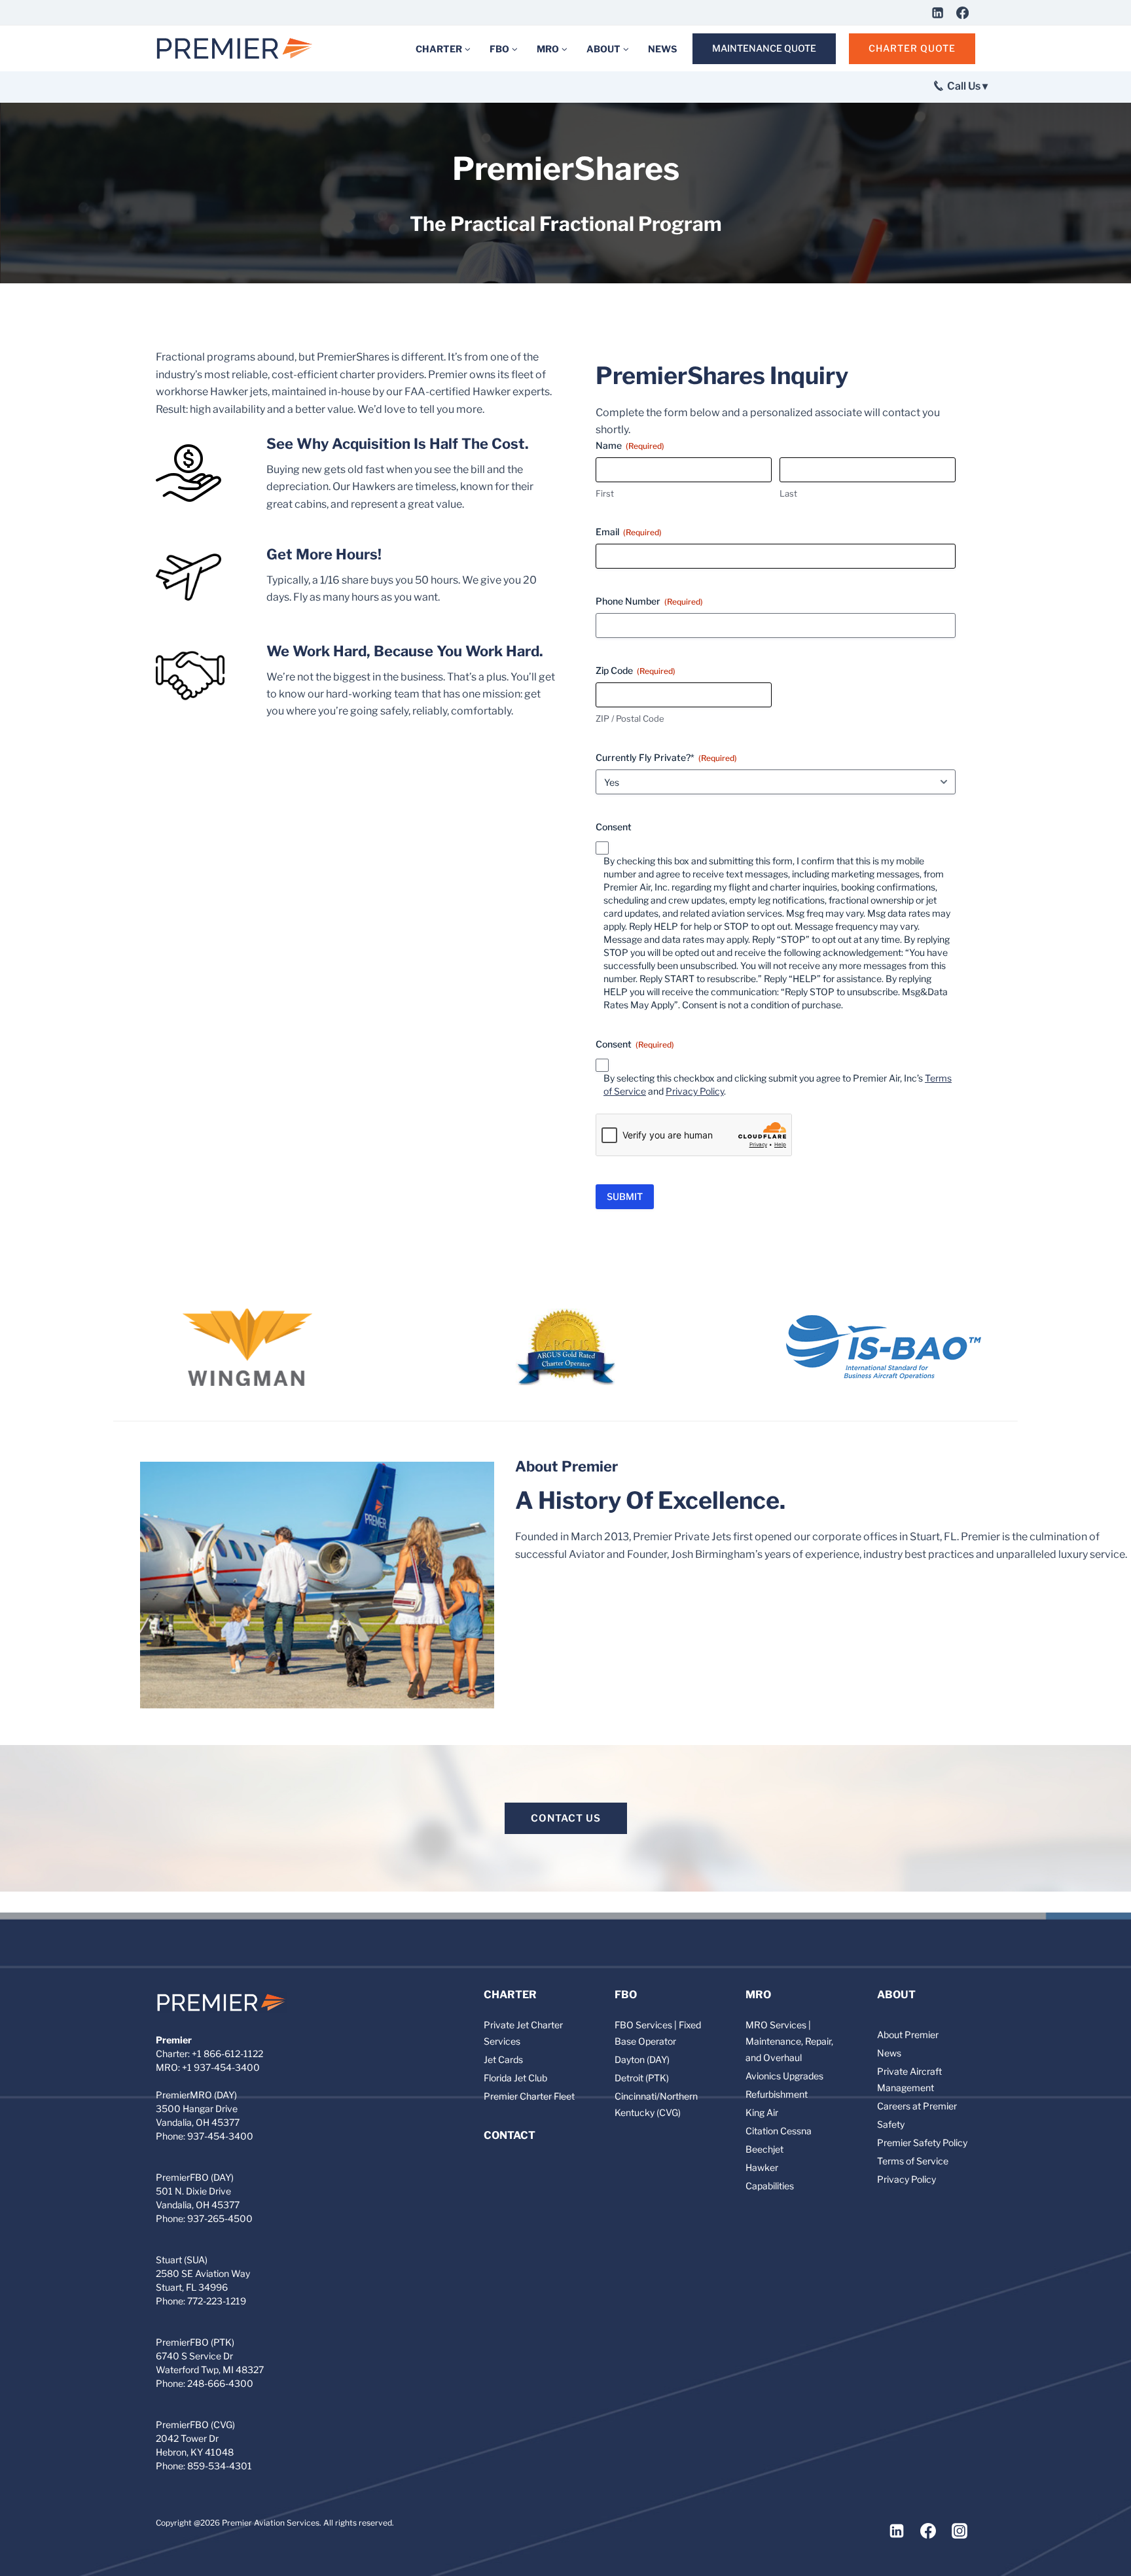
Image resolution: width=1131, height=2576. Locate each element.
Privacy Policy (695, 1091)
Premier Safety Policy (922, 2143)
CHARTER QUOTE (912, 48)
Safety (891, 2124)
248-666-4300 (220, 2383)
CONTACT (510, 2135)
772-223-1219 (217, 2301)
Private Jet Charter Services (523, 2033)
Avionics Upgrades (784, 2076)
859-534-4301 (220, 2466)
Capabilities (770, 2186)
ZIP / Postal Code (630, 718)
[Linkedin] (937, 12)
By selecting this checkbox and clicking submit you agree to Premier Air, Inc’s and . (778, 1085)
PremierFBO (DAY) (195, 2177)
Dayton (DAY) (642, 2059)
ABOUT (896, 1995)
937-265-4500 (220, 2218)
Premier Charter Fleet (529, 2096)
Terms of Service (913, 2161)
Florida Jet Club (515, 2078)
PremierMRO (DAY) (196, 2095)
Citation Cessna (779, 2131)
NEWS (662, 49)
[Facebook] (962, 12)
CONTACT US (566, 1818)
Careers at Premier (917, 2106)
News (889, 2053)
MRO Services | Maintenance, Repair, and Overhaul (789, 2041)
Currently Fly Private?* (666, 757)
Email (629, 532)
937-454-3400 (220, 2136)
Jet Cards (503, 2059)
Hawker (762, 2167)
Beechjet (764, 2149)
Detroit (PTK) (642, 2078)
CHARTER (510, 1995)
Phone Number (649, 601)
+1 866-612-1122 (227, 2054)
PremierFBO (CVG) (195, 2425)
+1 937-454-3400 (221, 2067)
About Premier (908, 2035)
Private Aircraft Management (909, 2079)
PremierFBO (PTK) (195, 2342)
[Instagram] (960, 2531)
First (605, 493)
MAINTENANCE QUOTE (764, 48)
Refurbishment (777, 2094)
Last (788, 493)
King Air (762, 2112)
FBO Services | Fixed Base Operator (658, 2033)
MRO (758, 1995)
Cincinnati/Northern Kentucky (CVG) (656, 2104)
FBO (626, 1995)
